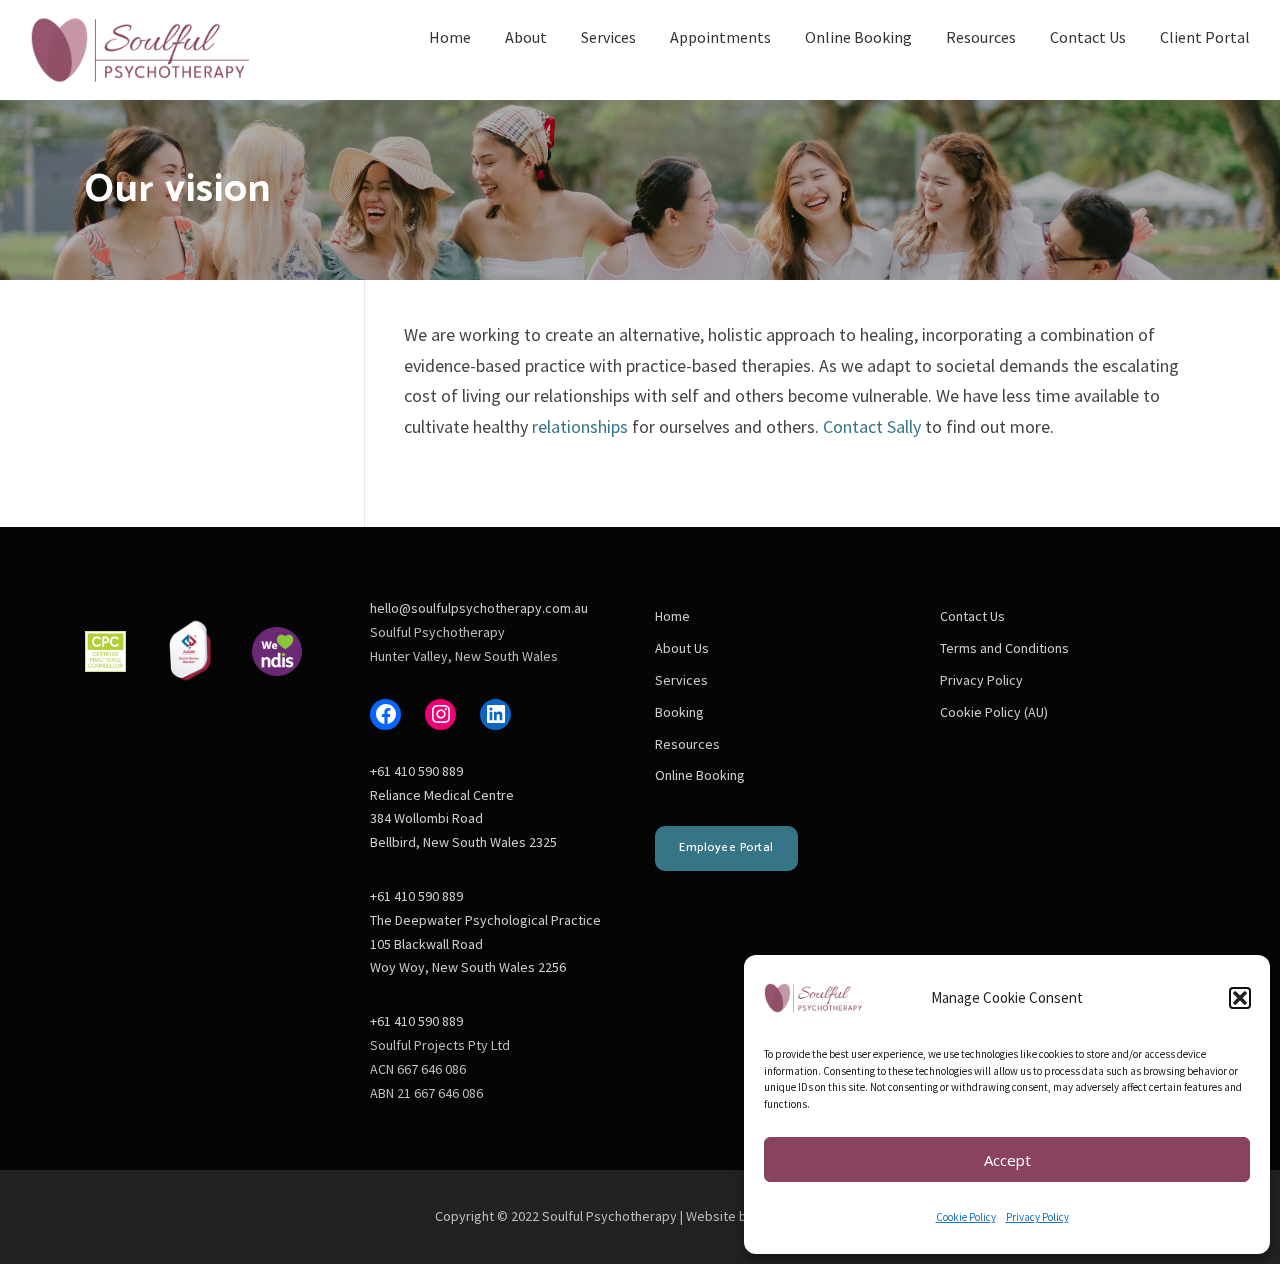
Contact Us (1088, 37)
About (526, 37)
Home (450, 37)
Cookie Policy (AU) (994, 712)
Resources (981, 37)
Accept (1007, 1160)
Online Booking (858, 37)
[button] (1240, 998)
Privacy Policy (1037, 1217)
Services (608, 37)
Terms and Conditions (1004, 648)
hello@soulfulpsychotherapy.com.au (479, 608)
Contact (853, 426)
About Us (682, 648)
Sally (904, 426)
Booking (679, 712)
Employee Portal (726, 847)
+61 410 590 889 (416, 771)
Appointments (720, 37)
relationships (580, 426)
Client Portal (1205, 37)
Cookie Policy (966, 1217)
